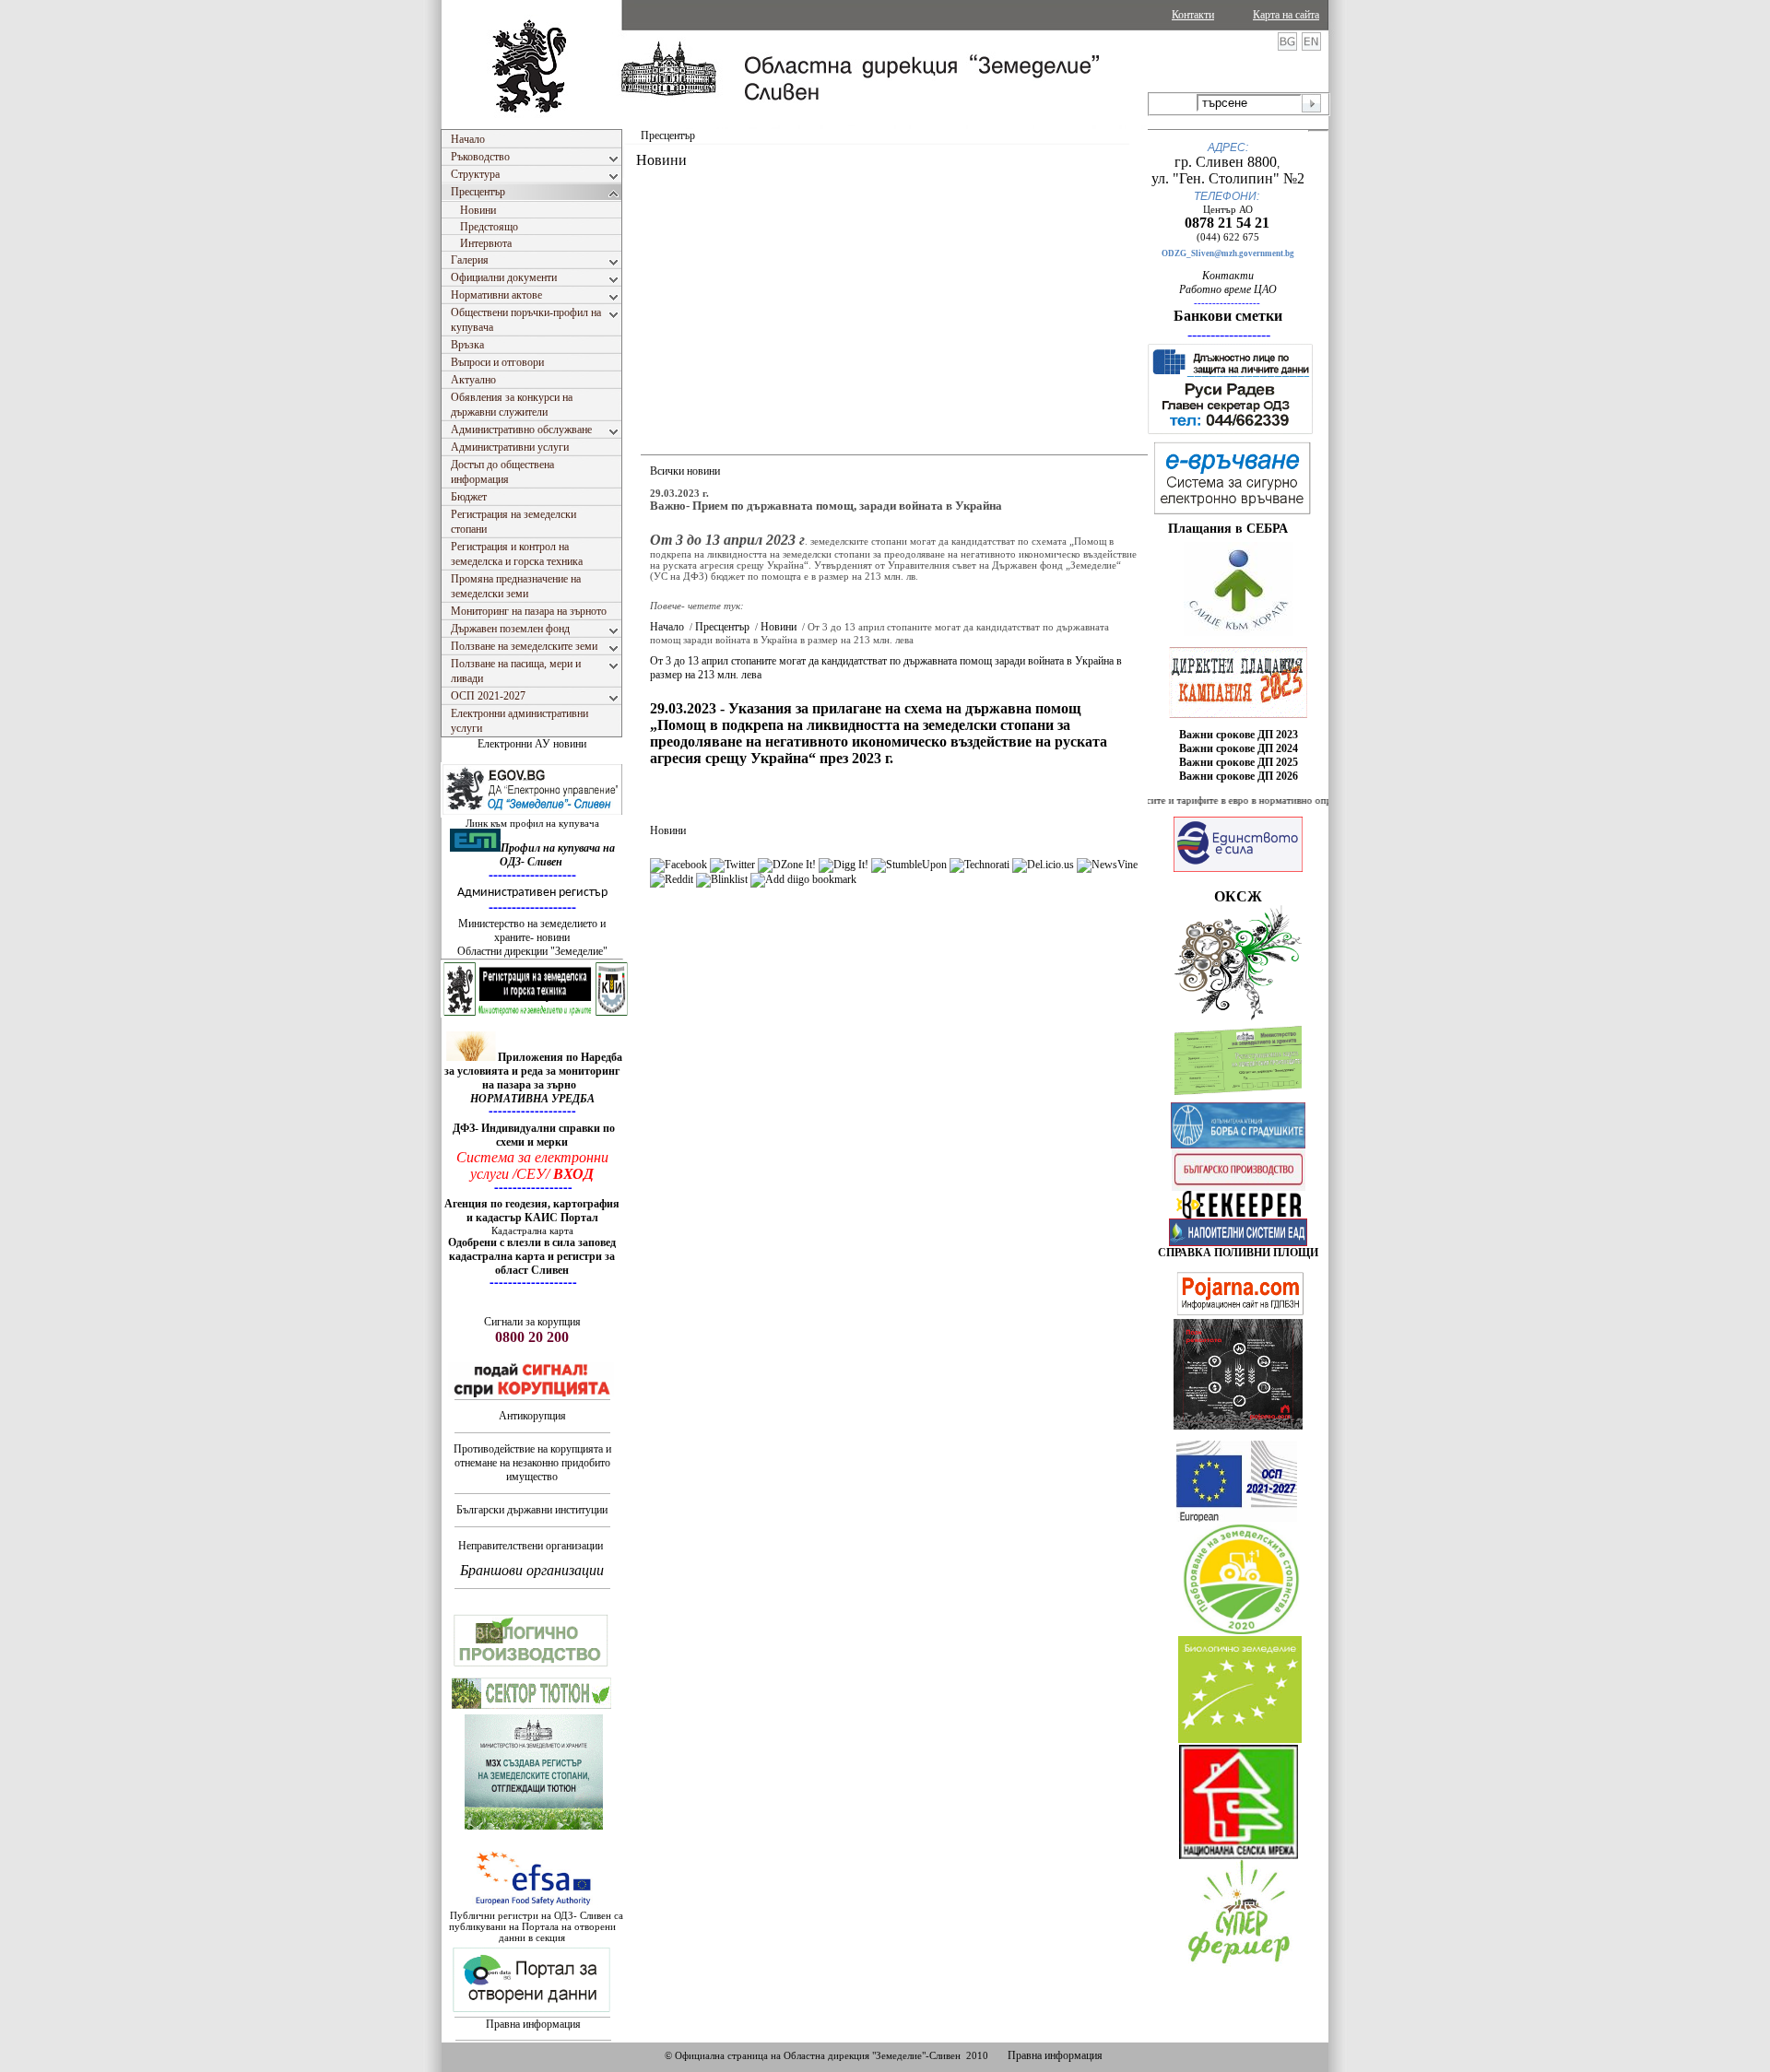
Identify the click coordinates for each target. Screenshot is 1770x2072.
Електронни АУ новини (532, 744)
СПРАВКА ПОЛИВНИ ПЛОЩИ (1238, 1253)
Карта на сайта (1286, 15)
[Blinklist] (722, 879)
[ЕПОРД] (1239, 1215)
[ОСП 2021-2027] (1237, 1518)
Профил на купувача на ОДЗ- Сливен (557, 855)
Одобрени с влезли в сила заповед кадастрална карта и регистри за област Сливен (532, 1256)
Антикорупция (532, 1416)
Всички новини (685, 471)
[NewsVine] (1107, 865)
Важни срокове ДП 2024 (1239, 748)
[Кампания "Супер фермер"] (1239, 1964)
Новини (779, 627)
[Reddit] (672, 879)
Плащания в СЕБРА (1228, 529)
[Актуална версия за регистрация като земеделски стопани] (1238, 1099)
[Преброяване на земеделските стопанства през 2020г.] (1241, 1631)
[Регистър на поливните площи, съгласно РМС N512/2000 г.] (1238, 1242)
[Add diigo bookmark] (803, 879)
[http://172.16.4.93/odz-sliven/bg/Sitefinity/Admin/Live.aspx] (1239, 632)
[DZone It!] (787, 865)
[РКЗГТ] (536, 1014)
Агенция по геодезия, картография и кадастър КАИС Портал (532, 1211)
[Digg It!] (844, 865)
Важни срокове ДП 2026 (1239, 776)
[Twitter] (732, 865)
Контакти (1193, 15)
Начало (667, 627)
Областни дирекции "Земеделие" (532, 951)
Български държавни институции (532, 1510)
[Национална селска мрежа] (1239, 1855)
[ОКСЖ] (1238, 682)
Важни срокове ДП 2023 (1239, 735)
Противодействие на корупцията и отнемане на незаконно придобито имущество (532, 1463)
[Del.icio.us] (1043, 865)
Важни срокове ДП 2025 (1239, 762)
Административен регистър (532, 893)
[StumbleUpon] (909, 865)
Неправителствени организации (531, 1546)
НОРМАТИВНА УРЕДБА (532, 1099)
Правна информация (533, 2024)
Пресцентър (722, 627)
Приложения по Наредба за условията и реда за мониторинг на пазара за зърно (533, 1071)
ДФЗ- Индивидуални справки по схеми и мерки (534, 1135)
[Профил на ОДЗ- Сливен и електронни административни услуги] (533, 814)
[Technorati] (979, 865)
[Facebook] (678, 865)
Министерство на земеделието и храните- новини (532, 930)
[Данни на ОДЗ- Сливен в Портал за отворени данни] (532, 2013)
